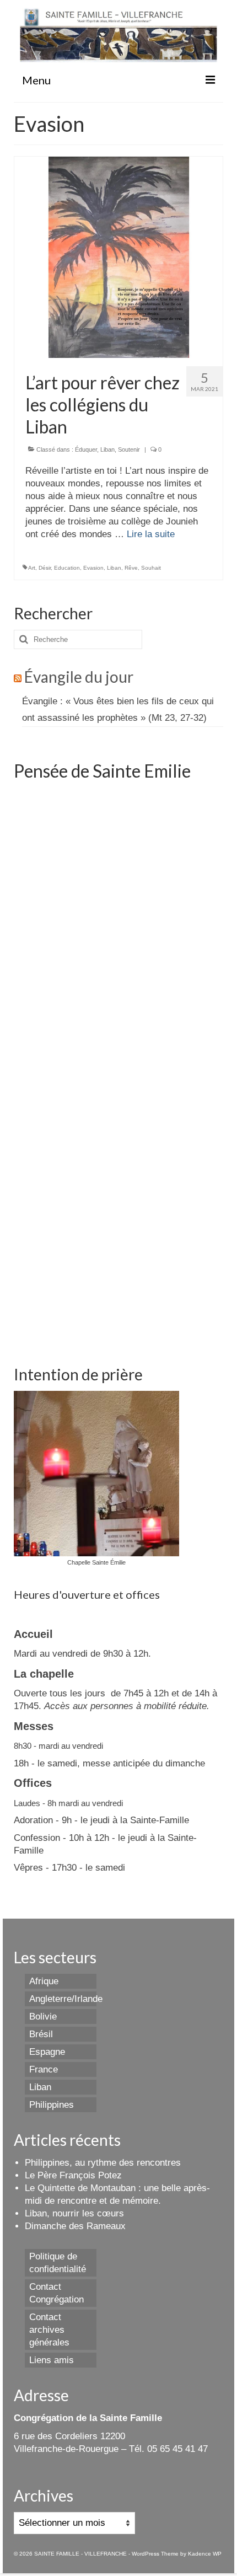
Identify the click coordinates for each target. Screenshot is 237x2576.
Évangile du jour (79, 677)
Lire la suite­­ (151, 534)
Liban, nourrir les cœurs (74, 2213)
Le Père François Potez (73, 2175)
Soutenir (129, 449)
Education (67, 568)
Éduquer (86, 449)
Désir (45, 568)
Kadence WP (205, 2554)
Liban (107, 449)
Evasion (93, 568)
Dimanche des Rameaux (75, 2226)
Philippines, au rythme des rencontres (103, 2163)
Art (32, 568)
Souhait (151, 568)
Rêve (131, 568)
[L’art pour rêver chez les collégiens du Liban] (119, 257)
